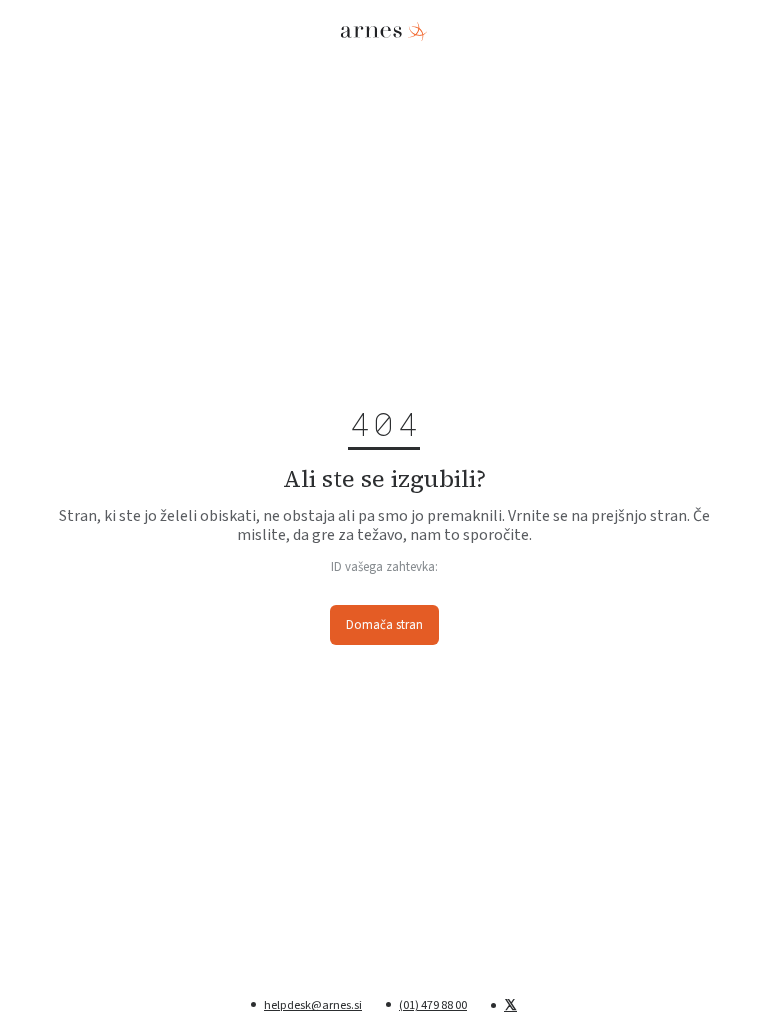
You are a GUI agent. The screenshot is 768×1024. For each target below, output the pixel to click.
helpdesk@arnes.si (313, 1005)
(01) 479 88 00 (433, 1005)
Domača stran (384, 625)
